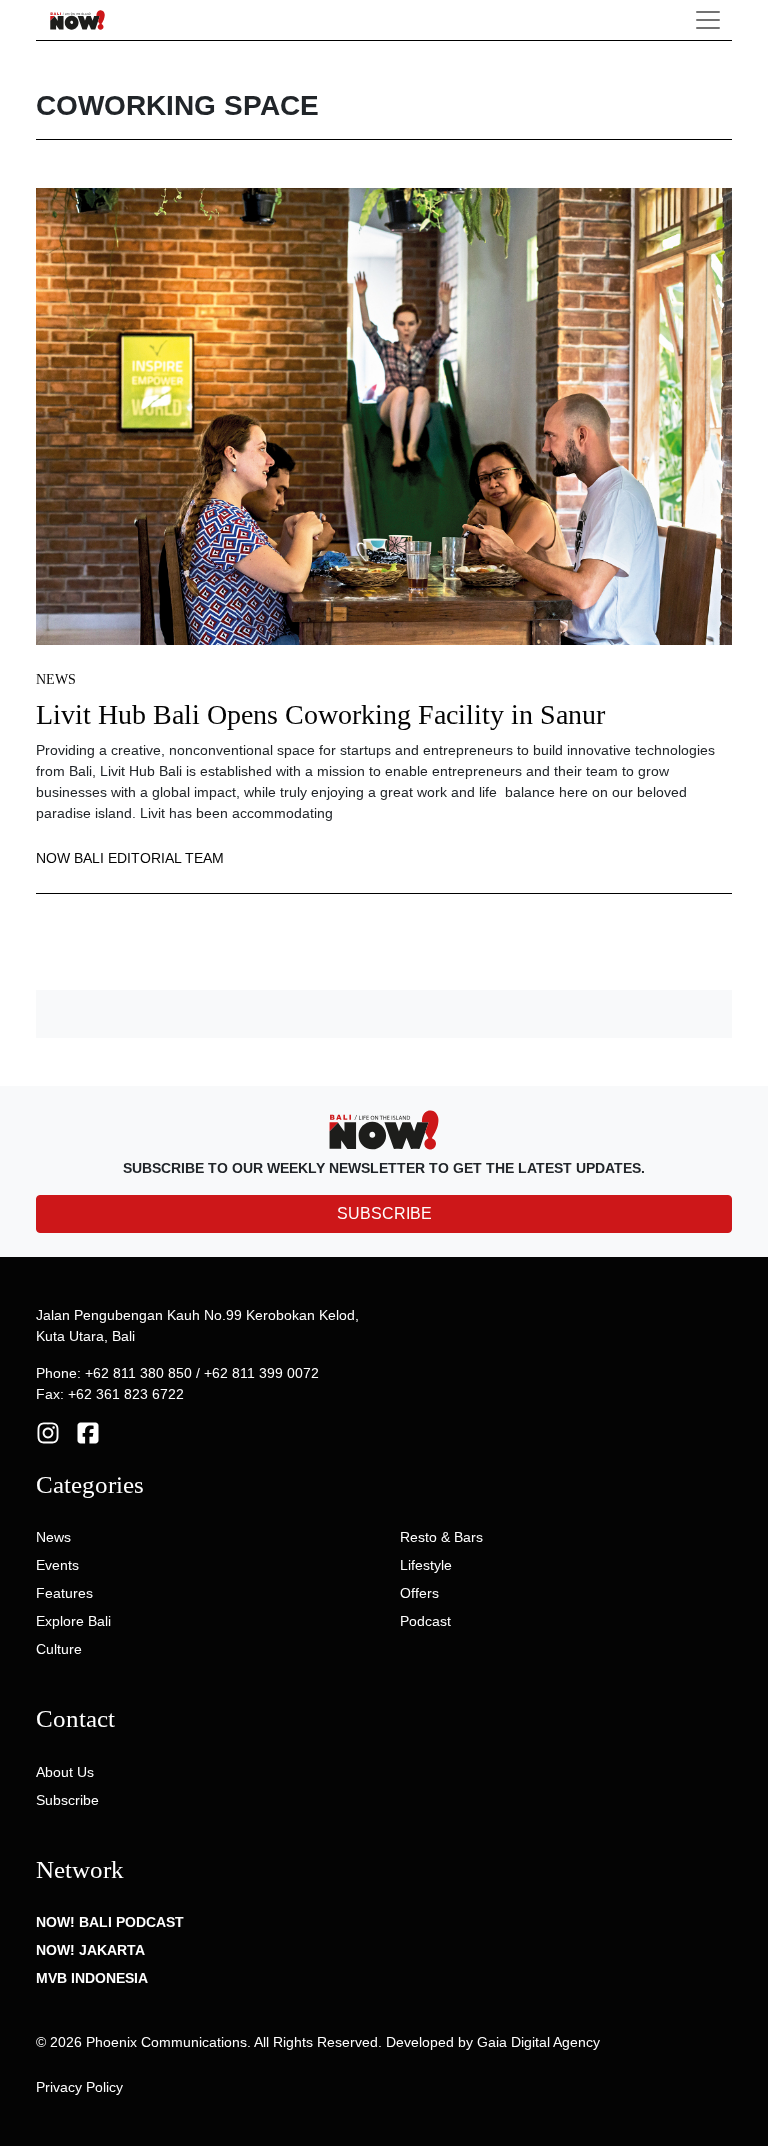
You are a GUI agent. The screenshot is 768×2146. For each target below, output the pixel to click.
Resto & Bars (441, 1537)
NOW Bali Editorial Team (130, 858)
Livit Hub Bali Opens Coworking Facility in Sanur (320, 714)
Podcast (425, 1621)
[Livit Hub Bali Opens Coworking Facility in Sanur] (384, 415)
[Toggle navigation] (708, 20)
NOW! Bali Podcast (110, 1922)
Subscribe (67, 1800)
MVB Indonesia (92, 1978)
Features (64, 1593)
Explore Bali (73, 1621)
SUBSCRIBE (384, 1213)
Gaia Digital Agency (538, 2042)
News (56, 679)
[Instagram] (48, 1432)
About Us (65, 1772)
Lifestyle (426, 1565)
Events (57, 1565)
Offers (419, 1593)
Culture (59, 1649)
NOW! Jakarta (90, 1950)
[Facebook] (88, 1432)
